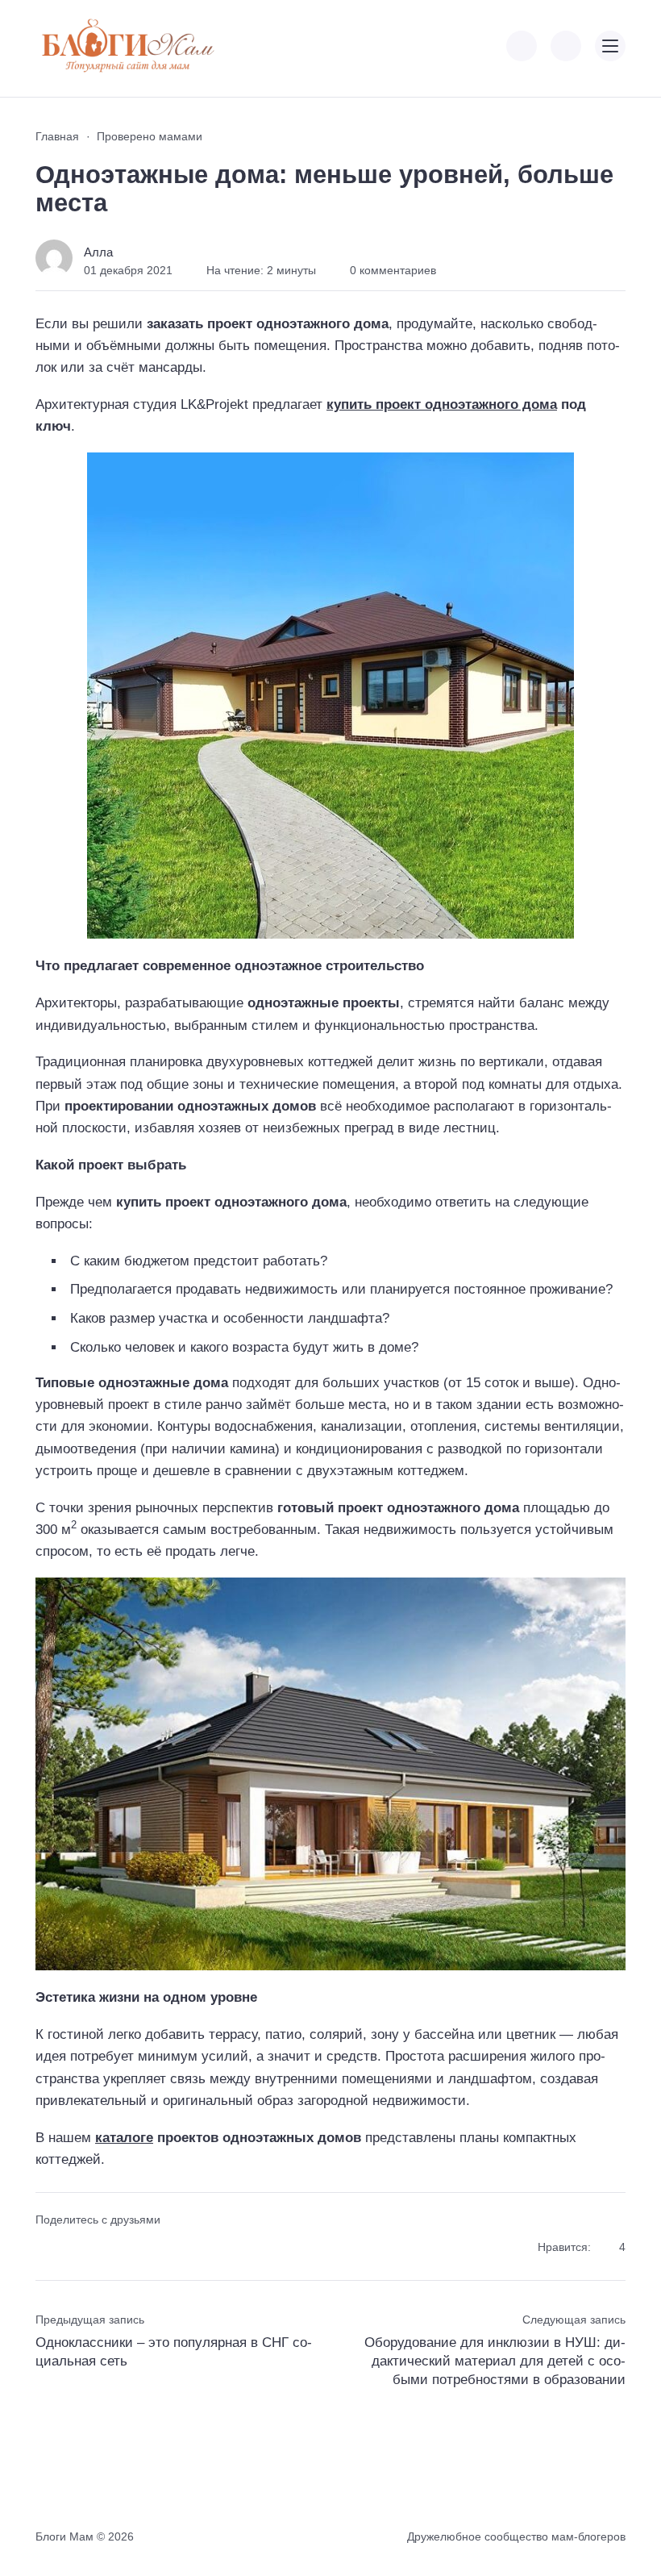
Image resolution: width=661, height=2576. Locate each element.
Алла (98, 252)
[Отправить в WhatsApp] (133, 2248)
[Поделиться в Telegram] (75, 2248)
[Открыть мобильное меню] (610, 46)
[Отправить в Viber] (104, 2248)
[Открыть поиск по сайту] (566, 46)
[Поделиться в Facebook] (46, 2248)
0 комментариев (393, 270)
